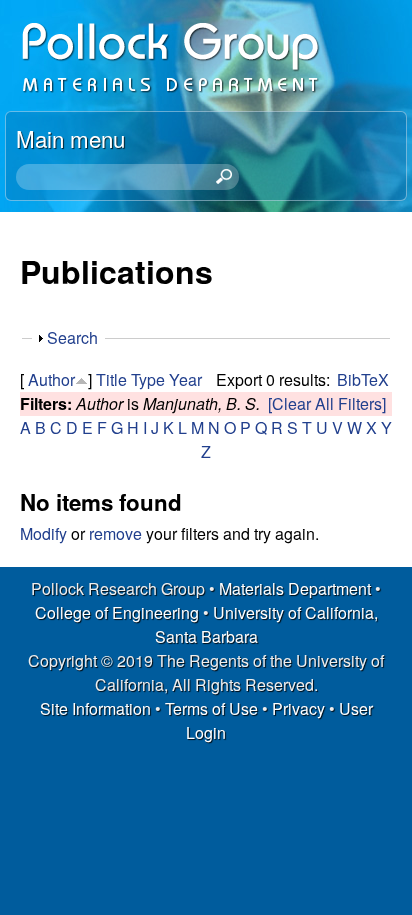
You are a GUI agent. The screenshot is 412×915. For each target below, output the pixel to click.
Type (148, 379)
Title (111, 379)
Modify (43, 533)
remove (115, 533)
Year (185, 379)
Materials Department (295, 588)
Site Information (95, 708)
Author (51, 379)
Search (72, 337)
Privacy (298, 708)
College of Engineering (117, 612)
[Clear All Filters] (327, 403)
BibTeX (363, 379)
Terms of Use (211, 708)
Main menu (70, 138)
